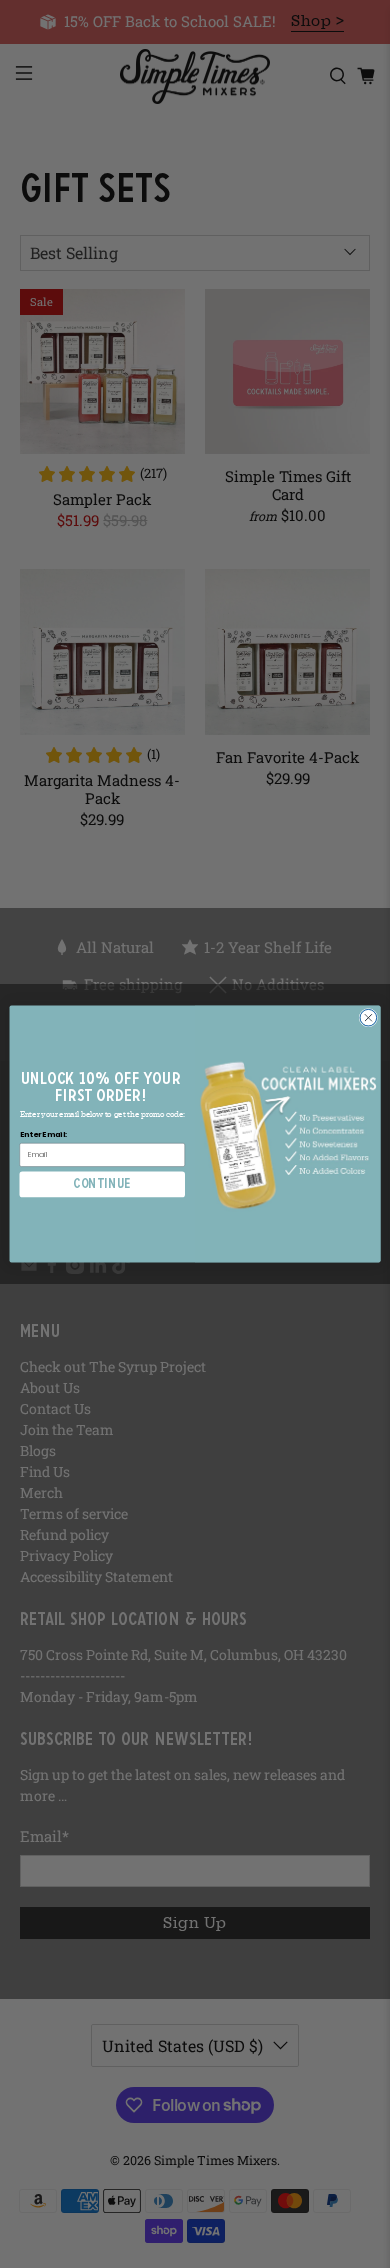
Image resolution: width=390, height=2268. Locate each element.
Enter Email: (44, 1134)
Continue (102, 1184)
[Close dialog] (368, 1017)
